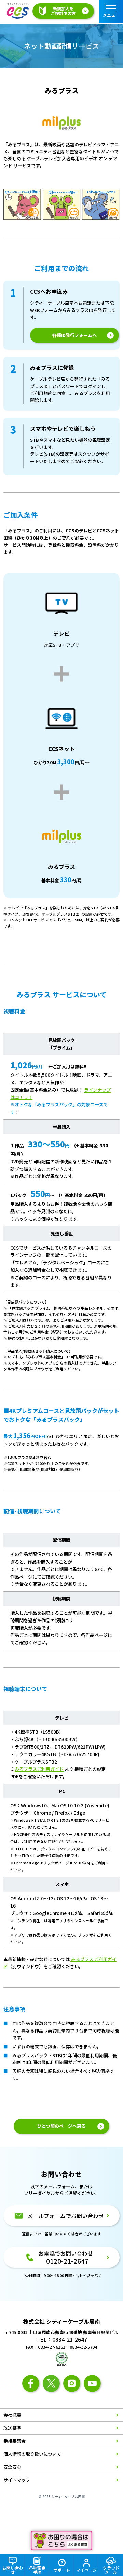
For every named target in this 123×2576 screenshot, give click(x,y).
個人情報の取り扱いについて (32, 2454)
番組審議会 (15, 2441)
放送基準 (12, 2428)
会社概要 (12, 2415)
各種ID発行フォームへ (74, 335)
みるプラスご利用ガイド (39, 1769)
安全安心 (12, 2467)
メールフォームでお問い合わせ (66, 2216)
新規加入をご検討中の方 (63, 11)
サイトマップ (17, 2480)
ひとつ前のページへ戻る (61, 2126)
